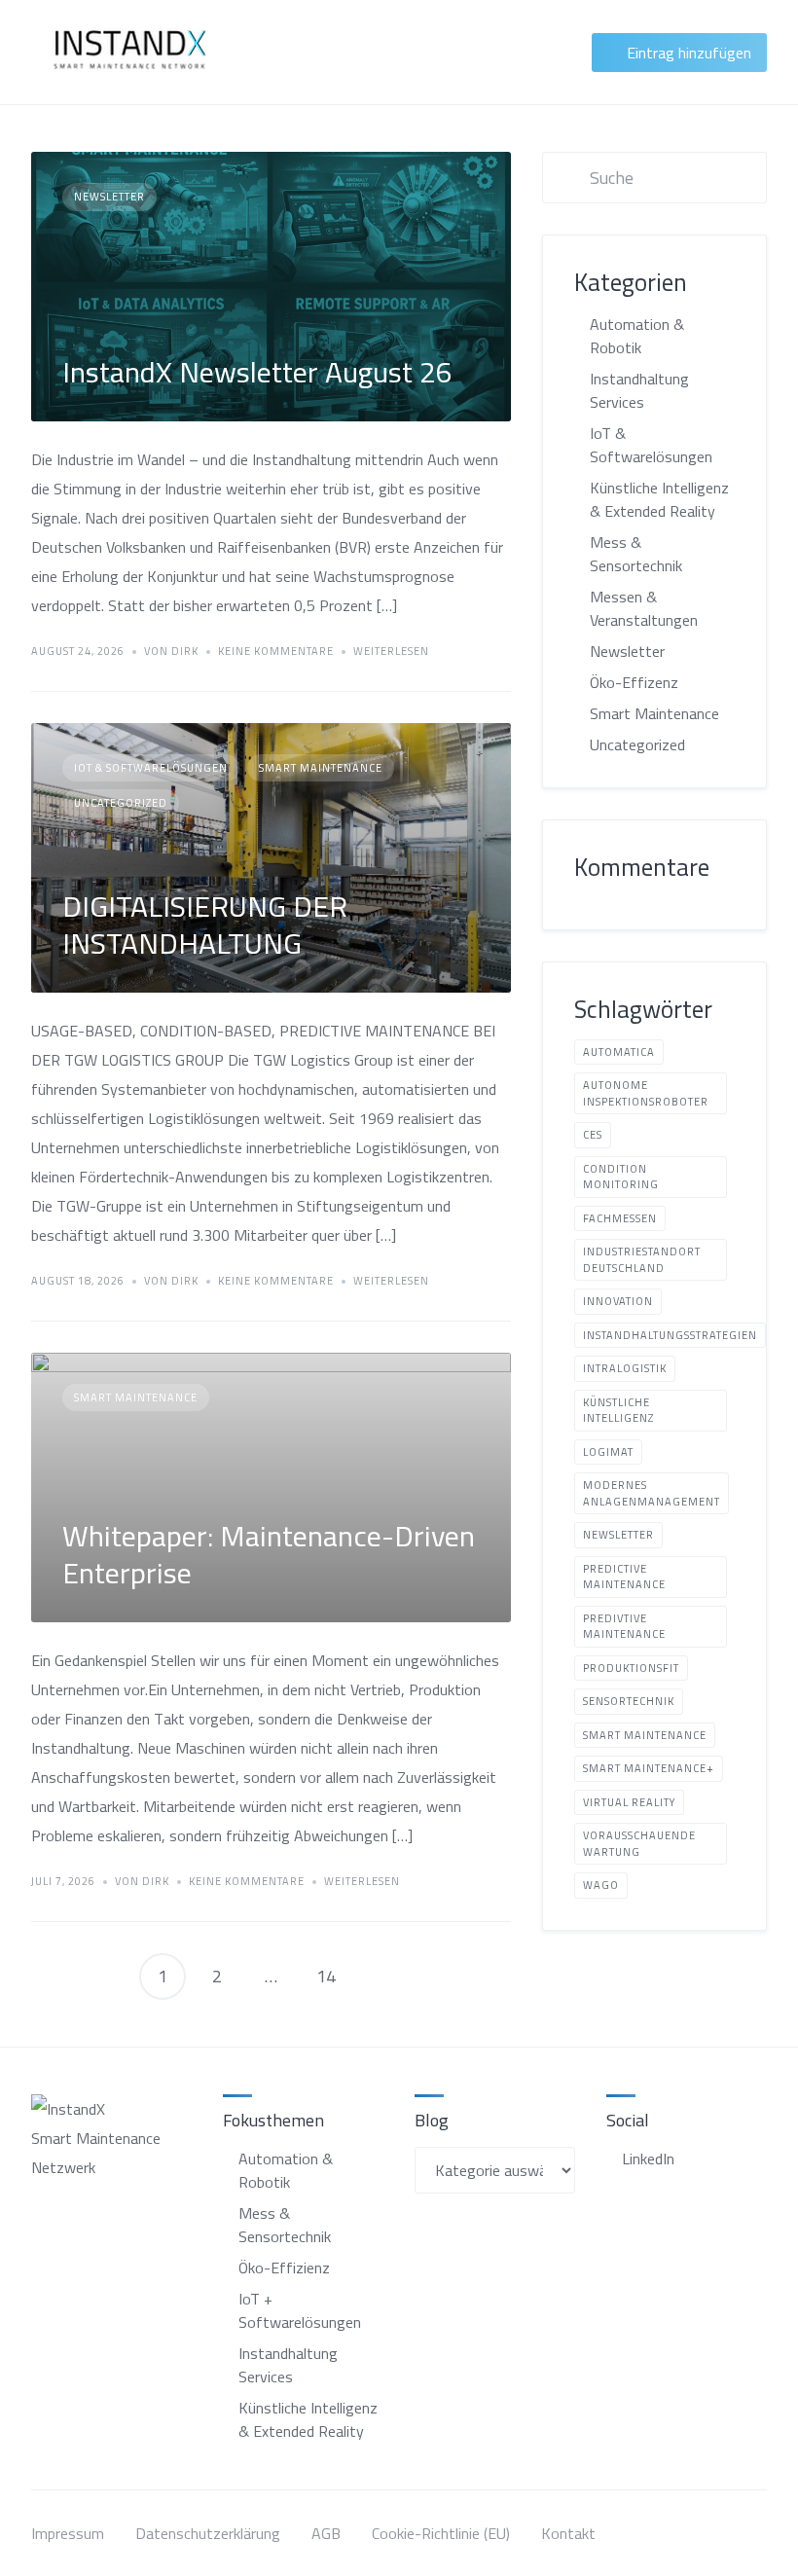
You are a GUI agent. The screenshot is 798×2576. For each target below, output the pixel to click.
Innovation (618, 1301)
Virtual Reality (629, 1802)
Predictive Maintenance (624, 1577)
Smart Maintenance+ (649, 1768)
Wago (601, 1885)
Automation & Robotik (637, 336)
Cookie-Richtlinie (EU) (441, 2533)
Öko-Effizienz (284, 2268)
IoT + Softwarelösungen (300, 2310)
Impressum (68, 2533)
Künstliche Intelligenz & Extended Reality (659, 499)
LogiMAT (608, 1452)
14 (326, 1976)
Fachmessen (620, 1218)
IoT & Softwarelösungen (151, 768)
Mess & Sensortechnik (636, 554)
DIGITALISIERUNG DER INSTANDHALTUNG (205, 925)
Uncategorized (121, 803)
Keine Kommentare (276, 652)
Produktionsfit (631, 1668)
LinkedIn (648, 2159)
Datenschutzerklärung (208, 2533)
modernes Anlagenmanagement (652, 1493)
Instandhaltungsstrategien (670, 1335)
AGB (326, 2533)
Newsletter (109, 197)
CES (593, 1135)
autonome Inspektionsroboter (646, 1093)
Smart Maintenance (321, 768)
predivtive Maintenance (624, 1627)
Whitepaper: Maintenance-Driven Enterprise (269, 1554)
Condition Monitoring (621, 1177)
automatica (619, 1052)
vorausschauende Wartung (639, 1844)
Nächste (381, 1977)
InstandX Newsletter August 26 (257, 372)
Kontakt (568, 2533)
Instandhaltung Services (639, 390)
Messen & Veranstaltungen (644, 608)
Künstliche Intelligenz (618, 1411)
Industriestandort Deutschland (642, 1260)
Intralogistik (625, 1368)
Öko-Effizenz (634, 682)
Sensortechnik (629, 1701)
